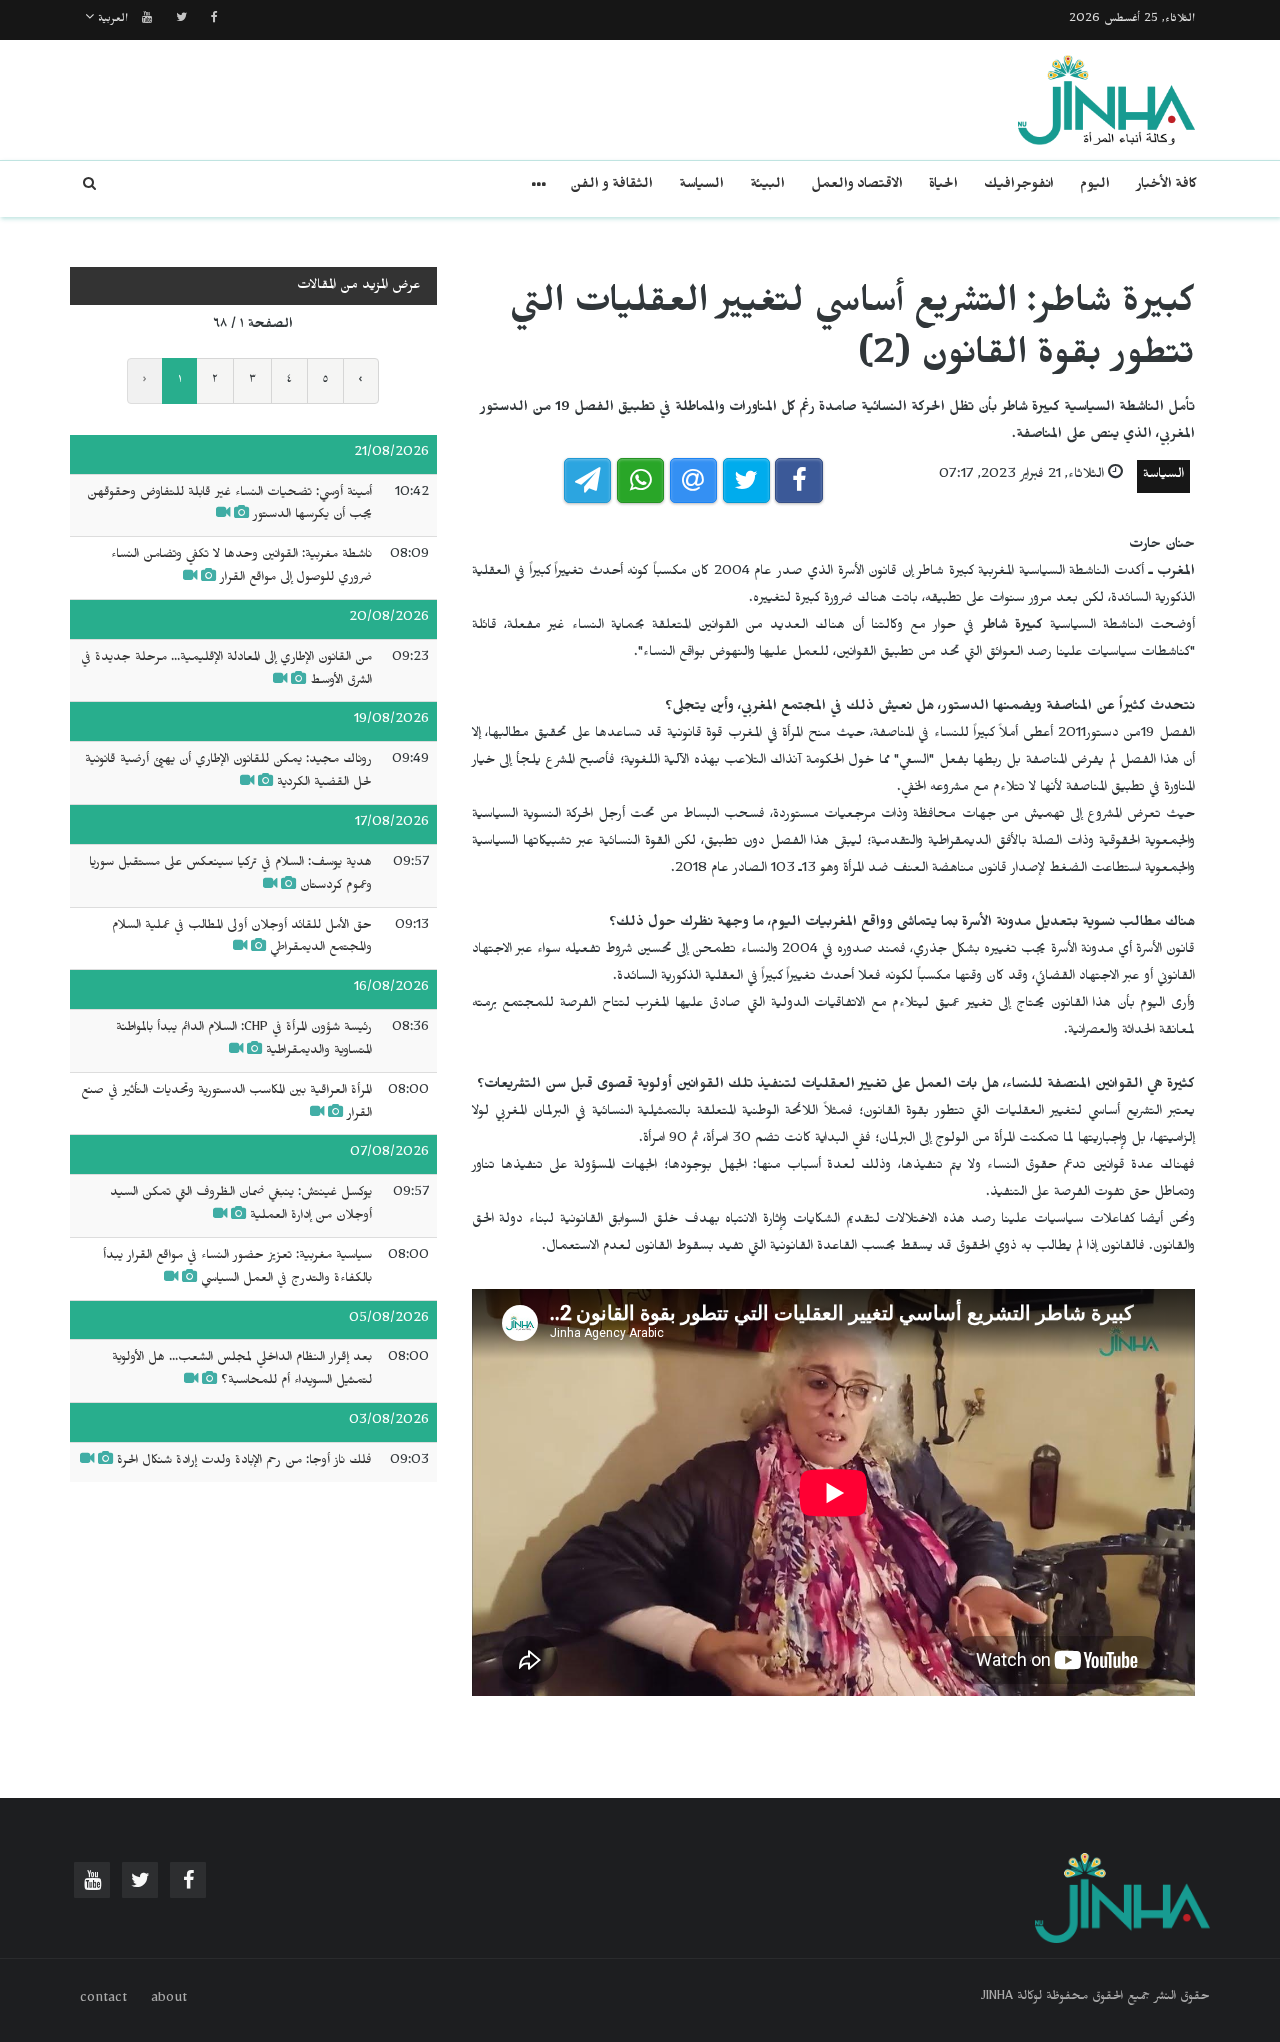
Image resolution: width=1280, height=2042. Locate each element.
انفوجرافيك (1019, 186)
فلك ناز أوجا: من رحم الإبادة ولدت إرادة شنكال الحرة (244, 1462)
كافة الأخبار (1166, 186)
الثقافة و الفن (611, 186)
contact (103, 2000)
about (169, 2000)
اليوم (1095, 186)
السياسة (701, 186)
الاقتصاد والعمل (857, 186)
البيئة (767, 186)
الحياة (943, 186)
